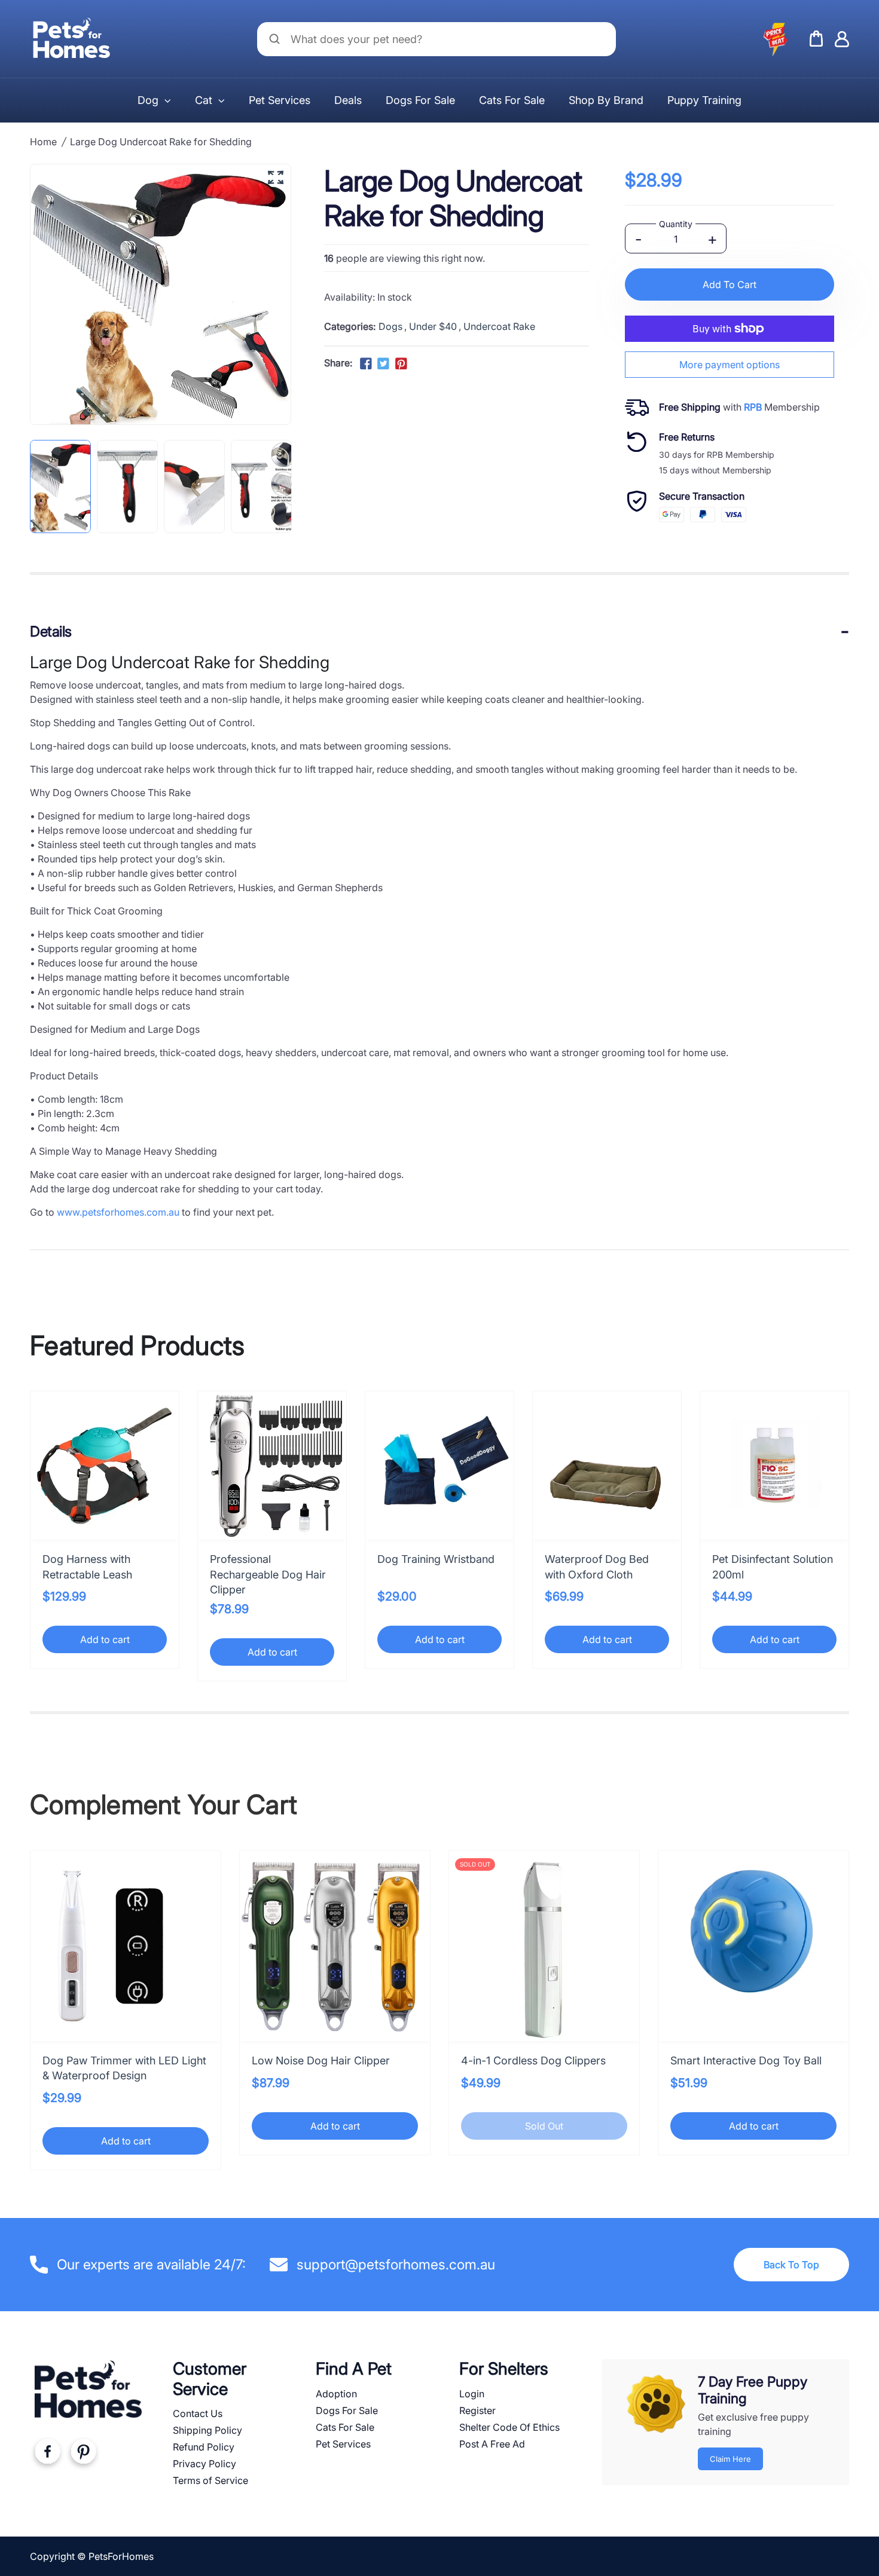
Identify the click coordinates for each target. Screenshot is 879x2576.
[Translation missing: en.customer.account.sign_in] (842, 39)
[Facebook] (47, 2454)
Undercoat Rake (499, 326)
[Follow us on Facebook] (366, 364)
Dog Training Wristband (436, 1559)
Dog (148, 100)
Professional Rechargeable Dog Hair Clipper (268, 1574)
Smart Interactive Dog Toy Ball (746, 2061)
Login (472, 2394)
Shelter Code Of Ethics (509, 2427)
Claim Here (730, 2459)
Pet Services (280, 100)
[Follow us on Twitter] (383, 364)
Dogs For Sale (420, 100)
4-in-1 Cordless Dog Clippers (533, 2061)
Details (51, 631)
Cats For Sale (512, 100)
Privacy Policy (205, 2464)
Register (477, 2410)
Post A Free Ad (492, 2444)
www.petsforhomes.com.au (118, 1212)
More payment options (730, 365)
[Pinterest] (83, 2454)
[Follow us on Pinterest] (401, 364)
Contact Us (198, 2413)
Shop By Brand (606, 100)
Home (43, 142)
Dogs (390, 326)
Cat (204, 100)
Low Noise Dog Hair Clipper (321, 2061)
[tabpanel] (60, 487)
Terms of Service (210, 2480)
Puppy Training (704, 100)
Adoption (336, 2394)
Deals (348, 100)
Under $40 (433, 326)
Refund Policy (204, 2447)
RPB (753, 407)
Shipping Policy (207, 2430)
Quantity (676, 224)
